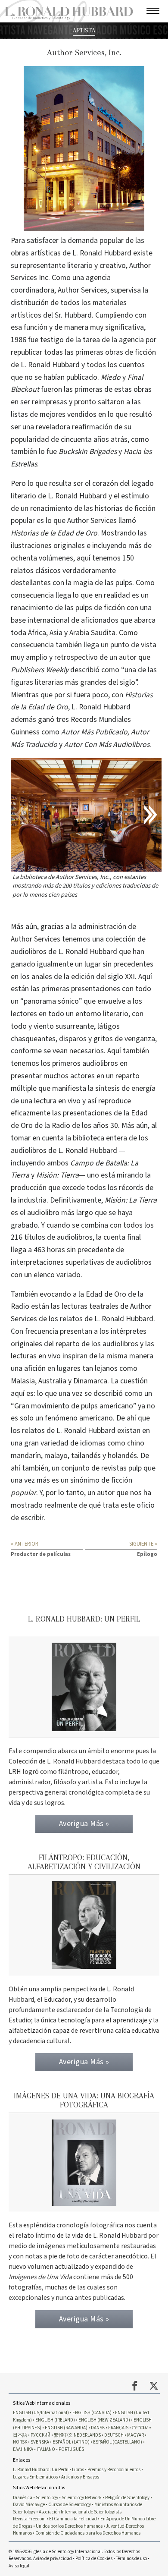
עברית (140, 2427)
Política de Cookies (94, 2559)
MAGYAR (135, 2435)
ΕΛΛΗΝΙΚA (23, 2449)
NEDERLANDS (87, 2435)
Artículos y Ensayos (80, 2477)
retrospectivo (76, 657)
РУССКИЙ (40, 2435)
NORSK (20, 2442)
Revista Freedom (29, 2519)
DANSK (98, 2428)
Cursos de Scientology (70, 2505)
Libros (78, 2470)
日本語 (20, 2435)
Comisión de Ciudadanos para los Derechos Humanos (88, 2533)
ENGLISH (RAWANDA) (66, 2428)
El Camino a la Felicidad (73, 2519)
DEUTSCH (114, 2435)
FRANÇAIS (118, 2428)
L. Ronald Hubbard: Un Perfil (41, 2470)
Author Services (36, 939)
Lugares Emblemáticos (35, 2477)
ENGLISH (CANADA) (92, 2413)
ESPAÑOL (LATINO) (71, 2442)
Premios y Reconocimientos (114, 2470)
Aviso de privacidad (53, 2559)
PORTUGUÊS (71, 2449)
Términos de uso (131, 2559)
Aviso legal (19, 2566)
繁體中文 (63, 2435)
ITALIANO (46, 2449)
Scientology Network (82, 2498)
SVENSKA (40, 2442)
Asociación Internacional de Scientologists (80, 2512)
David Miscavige (29, 2505)
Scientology (47, 2498)
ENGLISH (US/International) (41, 2413)
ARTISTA (84, 30)
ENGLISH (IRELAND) (55, 2420)
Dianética (23, 2498)
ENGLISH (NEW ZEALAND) (104, 2420)
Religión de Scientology (127, 2498)
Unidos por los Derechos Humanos (69, 2526)
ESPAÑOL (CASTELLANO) (118, 2442)
